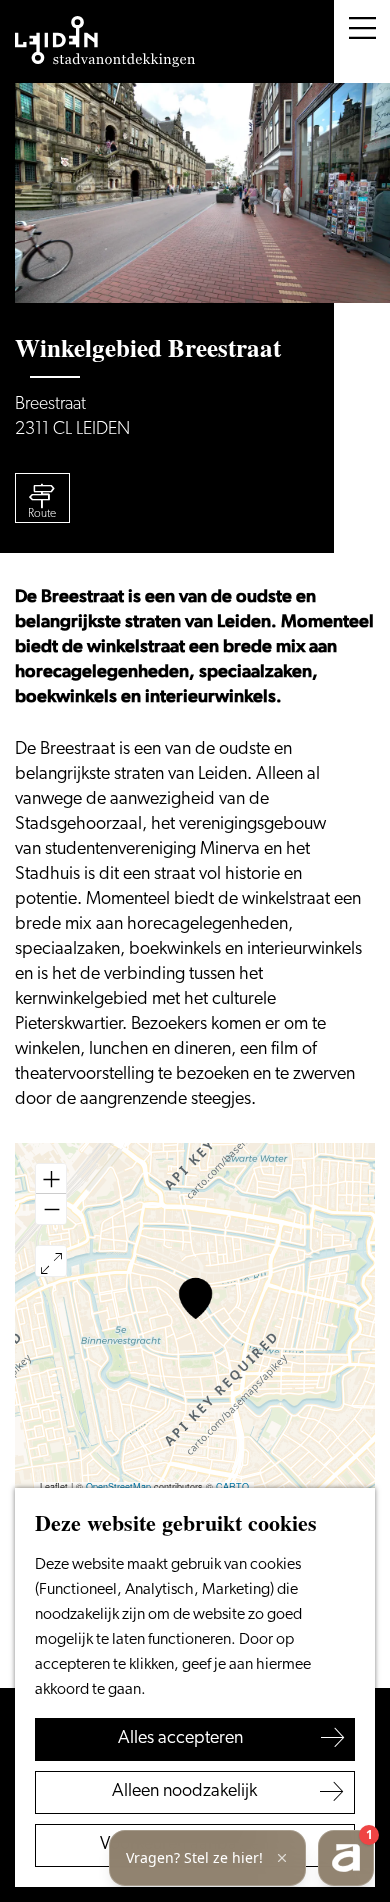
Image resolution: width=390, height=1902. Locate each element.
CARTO (232, 1486)
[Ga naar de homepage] (105, 42)
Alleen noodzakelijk (184, 1792)
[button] (195, 1298)
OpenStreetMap (118, 1486)
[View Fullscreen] (51, 1261)
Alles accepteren (180, 1739)
